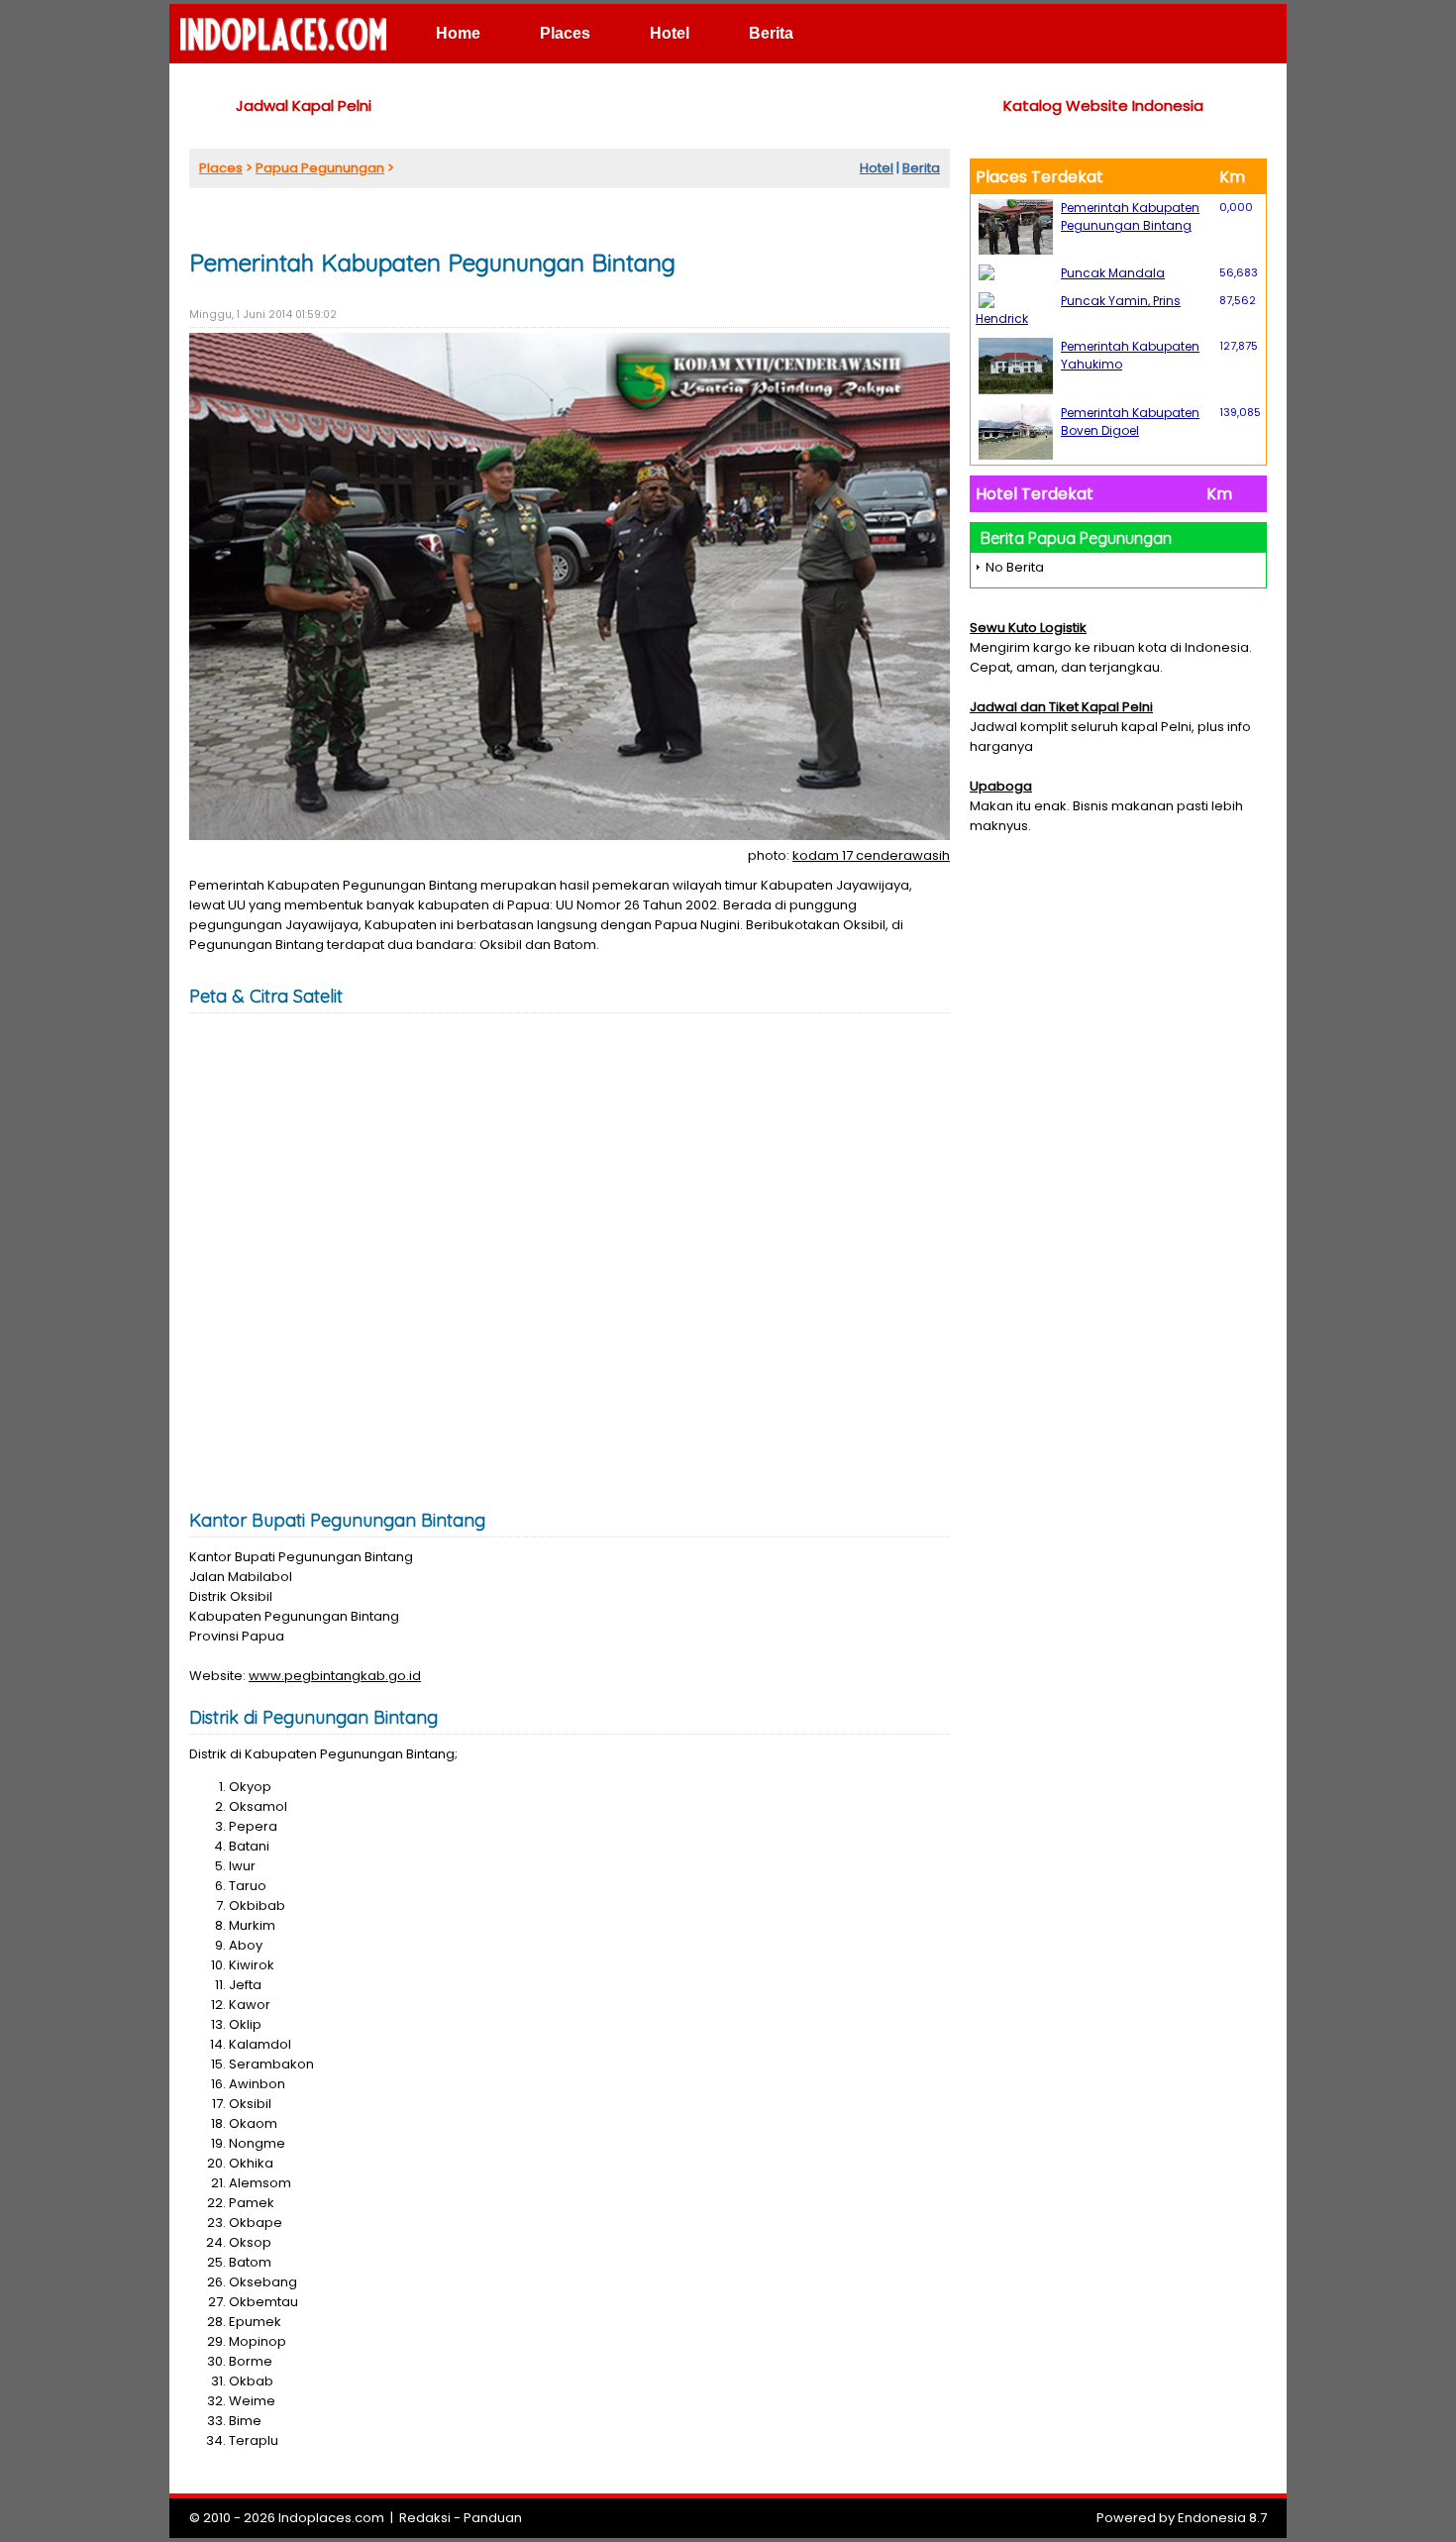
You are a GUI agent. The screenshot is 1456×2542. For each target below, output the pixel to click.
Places (565, 33)
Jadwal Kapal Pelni (304, 106)
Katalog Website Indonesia (1103, 106)
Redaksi (425, 2518)
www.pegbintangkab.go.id (335, 1676)
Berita (771, 33)
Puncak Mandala (1113, 273)
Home (458, 33)
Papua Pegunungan (320, 168)
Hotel (670, 33)
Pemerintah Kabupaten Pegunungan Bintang (1130, 216)
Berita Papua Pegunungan (1076, 538)
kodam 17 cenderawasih (871, 855)
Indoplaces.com (331, 2518)
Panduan (493, 2518)
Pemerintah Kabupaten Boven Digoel (1130, 422)
